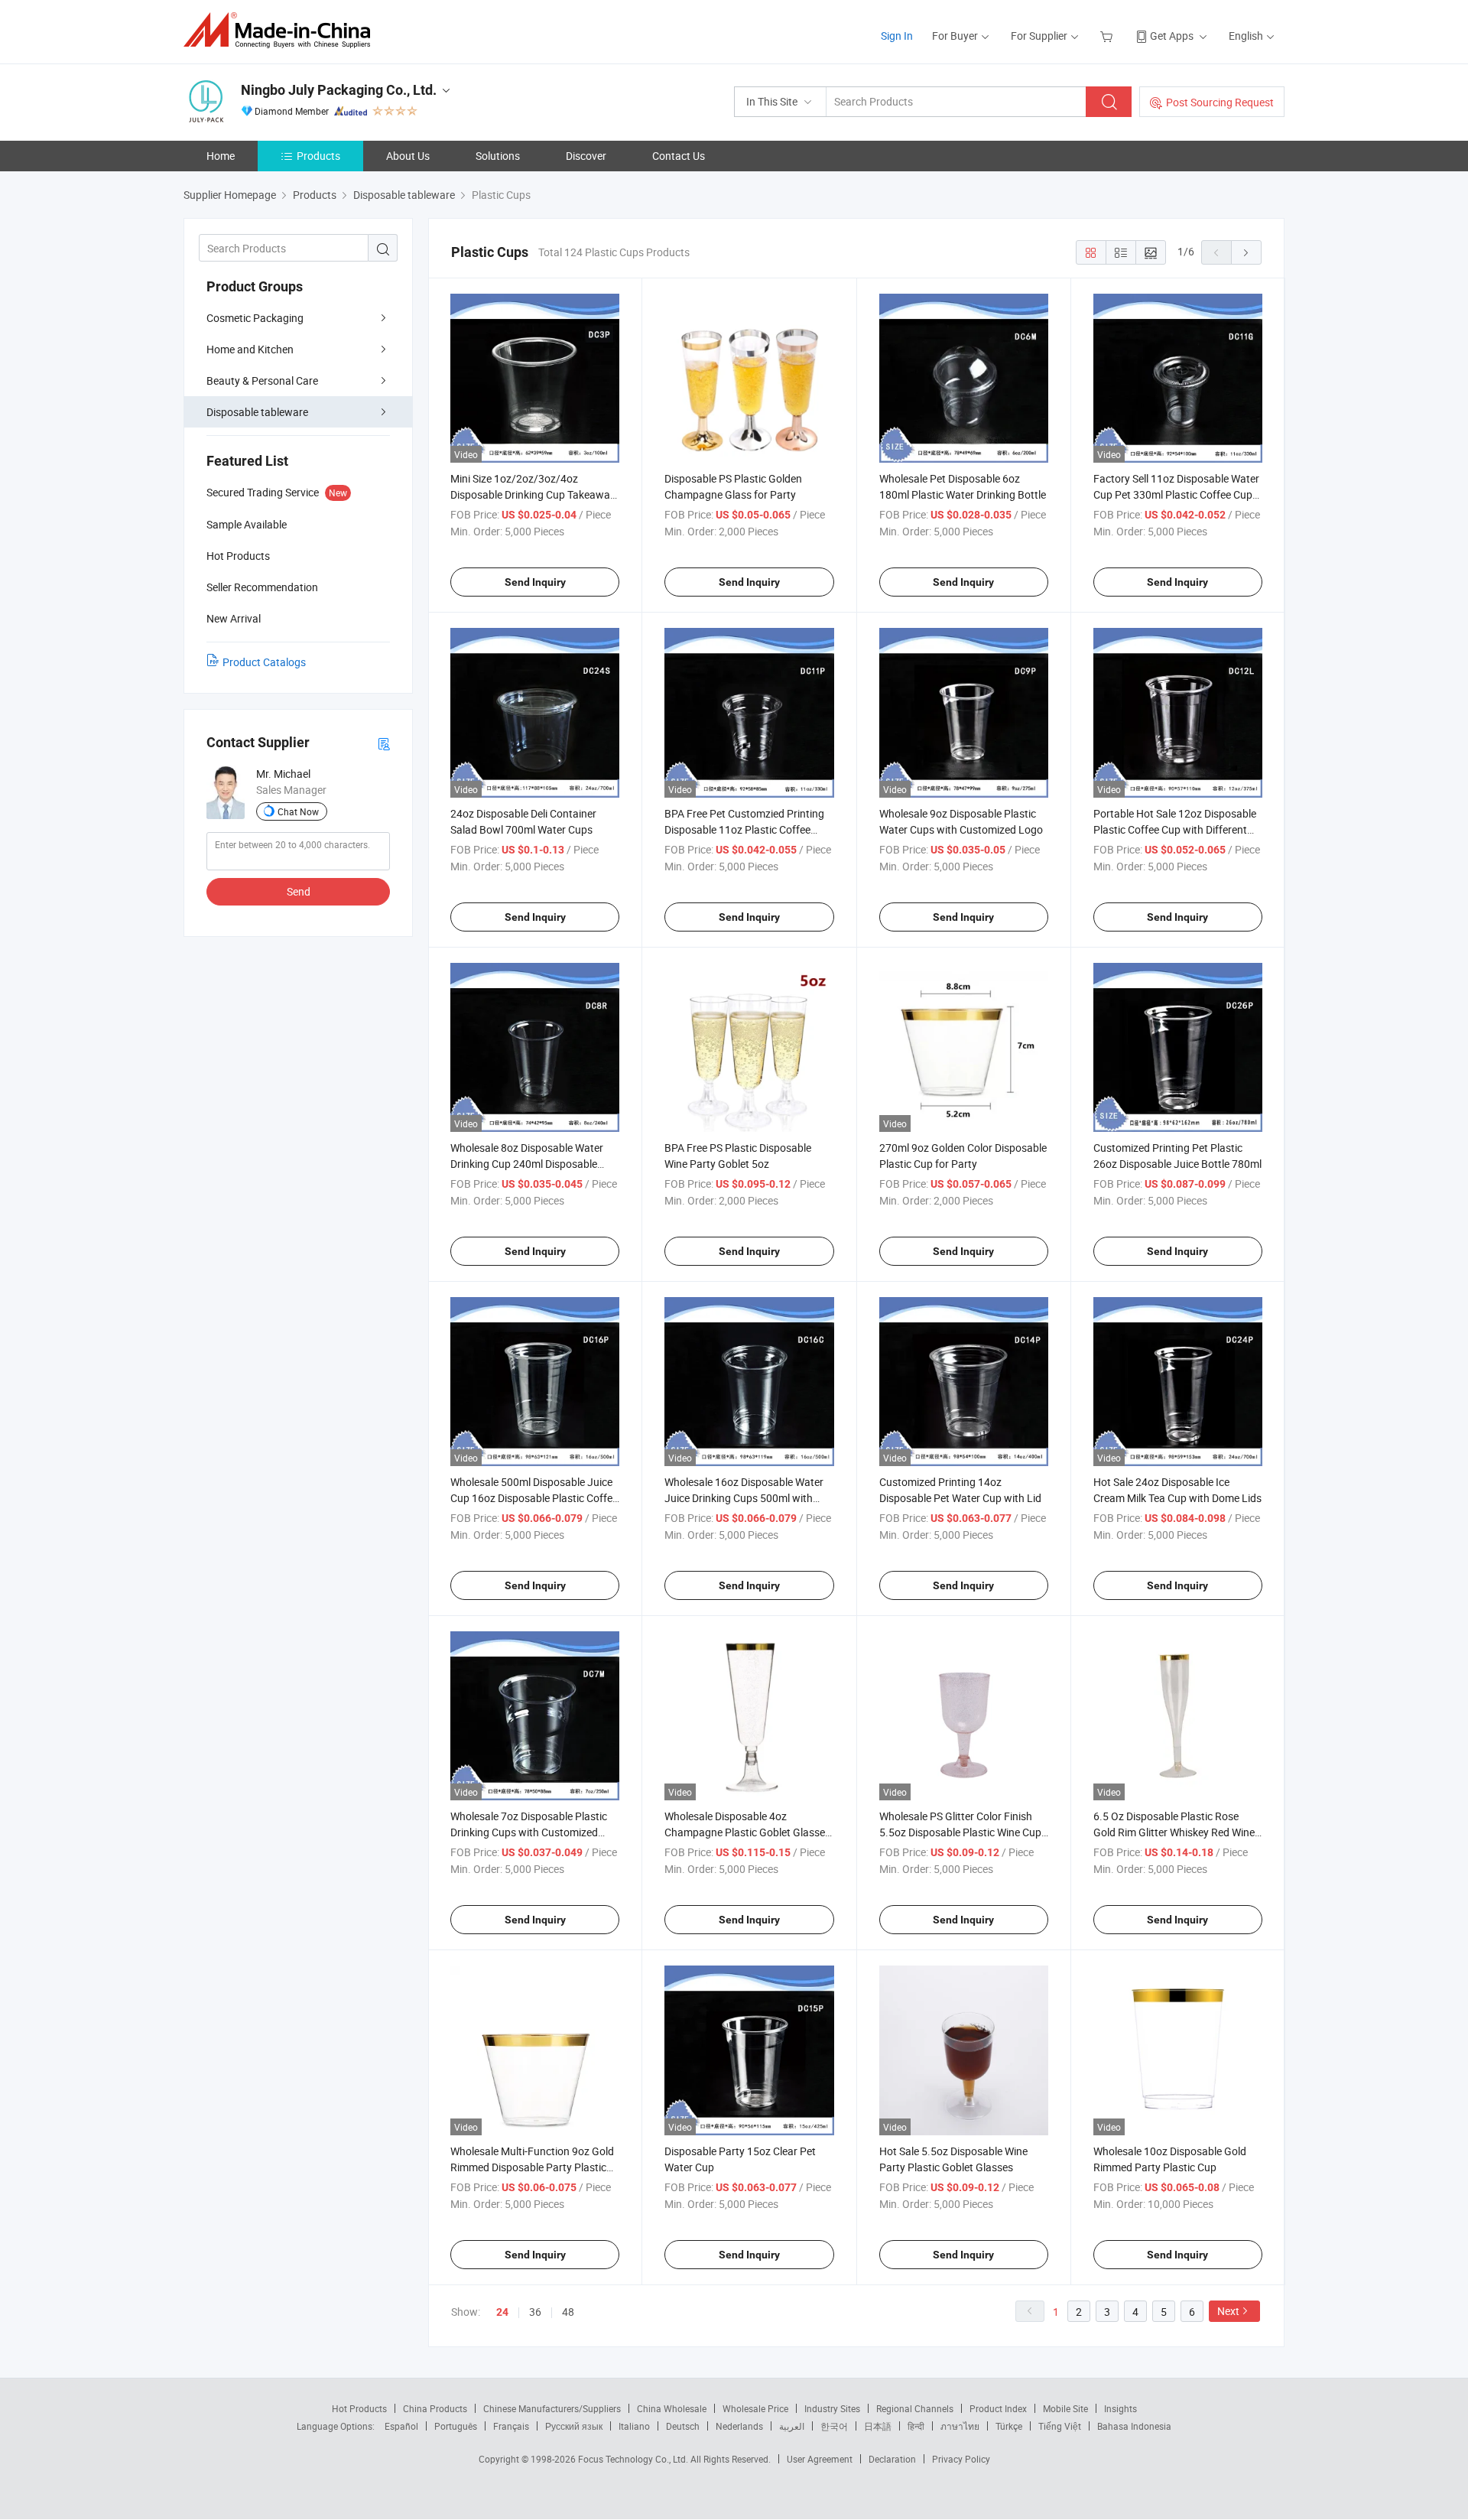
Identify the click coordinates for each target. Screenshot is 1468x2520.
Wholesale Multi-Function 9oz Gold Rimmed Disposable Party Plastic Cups (532, 2167)
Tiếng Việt (1060, 2426)
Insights (1120, 2408)
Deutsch (683, 2426)
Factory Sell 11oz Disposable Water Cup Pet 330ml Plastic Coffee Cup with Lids (1176, 494)
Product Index (998, 2408)
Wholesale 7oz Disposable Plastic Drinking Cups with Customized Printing (529, 1832)
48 (568, 2312)
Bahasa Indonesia (1134, 2426)
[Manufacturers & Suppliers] (282, 30)
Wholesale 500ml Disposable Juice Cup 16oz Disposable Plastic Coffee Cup (534, 1498)
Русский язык (574, 2426)
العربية (792, 2426)
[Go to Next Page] (1246, 252)
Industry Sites (832, 2408)
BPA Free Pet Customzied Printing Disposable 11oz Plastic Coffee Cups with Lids (744, 829)
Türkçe (1009, 2426)
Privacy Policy (961, 2459)
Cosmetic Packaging (255, 318)
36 (535, 2312)
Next (1228, 2311)
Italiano (634, 2426)
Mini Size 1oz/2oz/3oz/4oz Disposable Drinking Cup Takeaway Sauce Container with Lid (533, 494)
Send (299, 891)
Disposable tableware (257, 412)
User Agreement (820, 2459)
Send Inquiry (535, 582)
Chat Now (298, 811)
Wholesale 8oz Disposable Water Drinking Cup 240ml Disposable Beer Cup (527, 1164)
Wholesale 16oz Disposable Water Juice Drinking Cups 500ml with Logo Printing (744, 1498)
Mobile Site (1065, 2408)
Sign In (897, 36)
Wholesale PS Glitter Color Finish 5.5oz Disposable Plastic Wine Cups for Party (963, 1832)
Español (401, 2426)
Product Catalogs (264, 662)
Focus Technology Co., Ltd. (634, 2459)
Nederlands (739, 2426)
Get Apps (1172, 36)
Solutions (498, 156)
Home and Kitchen (250, 349)
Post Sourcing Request (1220, 102)
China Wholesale (672, 2408)
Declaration (892, 2459)
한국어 (834, 2426)
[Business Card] (384, 743)
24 (502, 2312)
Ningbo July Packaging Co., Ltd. (339, 90)
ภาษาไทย (960, 2426)
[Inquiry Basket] (1108, 36)
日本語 (878, 2426)
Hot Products (359, 2408)
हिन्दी (916, 2426)
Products (318, 156)
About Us (408, 156)
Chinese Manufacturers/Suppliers (552, 2408)
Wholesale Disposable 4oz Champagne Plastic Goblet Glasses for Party (747, 1832)
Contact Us (679, 156)
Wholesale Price (755, 2408)
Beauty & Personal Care (262, 380)
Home (221, 156)
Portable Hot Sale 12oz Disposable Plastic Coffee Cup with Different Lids (1175, 829)
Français (511, 2426)
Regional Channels (915, 2408)
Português (456, 2426)
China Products (435, 2408)
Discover (586, 156)
